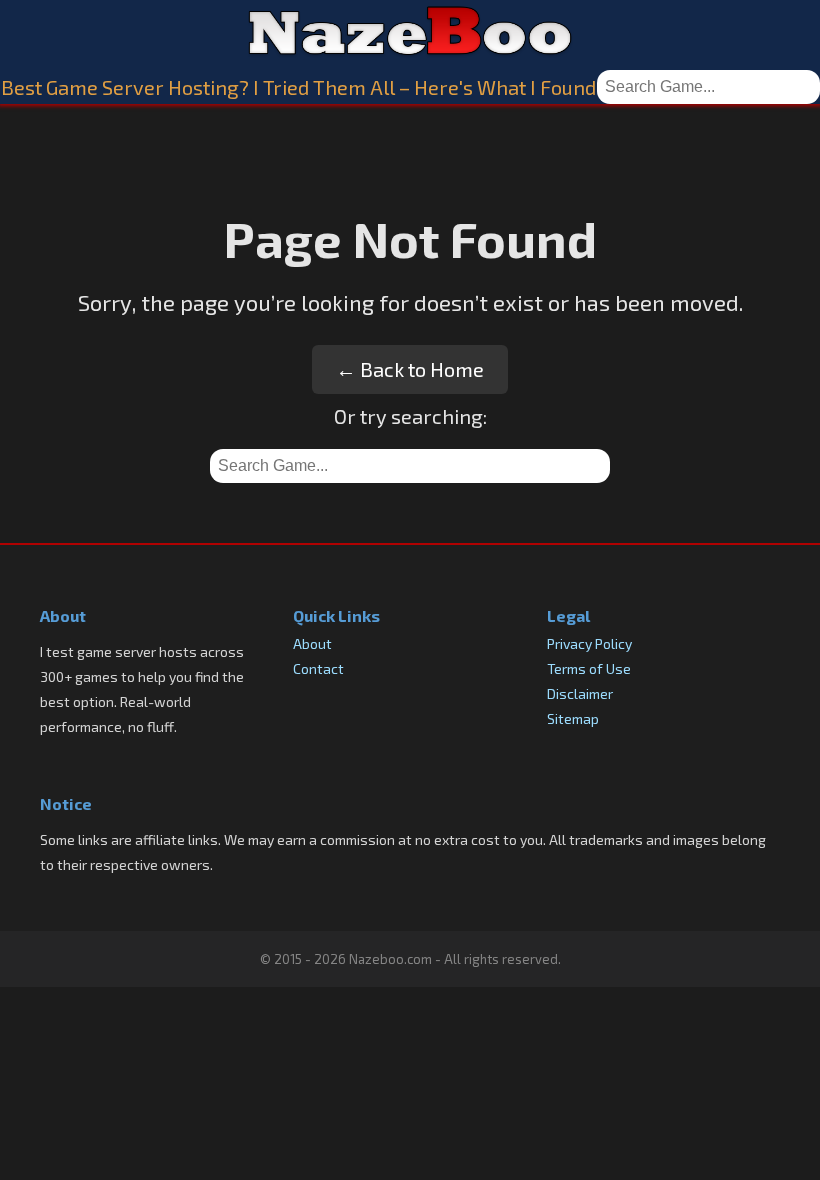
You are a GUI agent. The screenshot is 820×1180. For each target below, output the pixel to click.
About (312, 643)
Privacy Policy (589, 643)
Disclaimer (580, 693)
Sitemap (573, 718)
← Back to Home (410, 369)
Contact (318, 668)
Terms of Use (589, 668)
